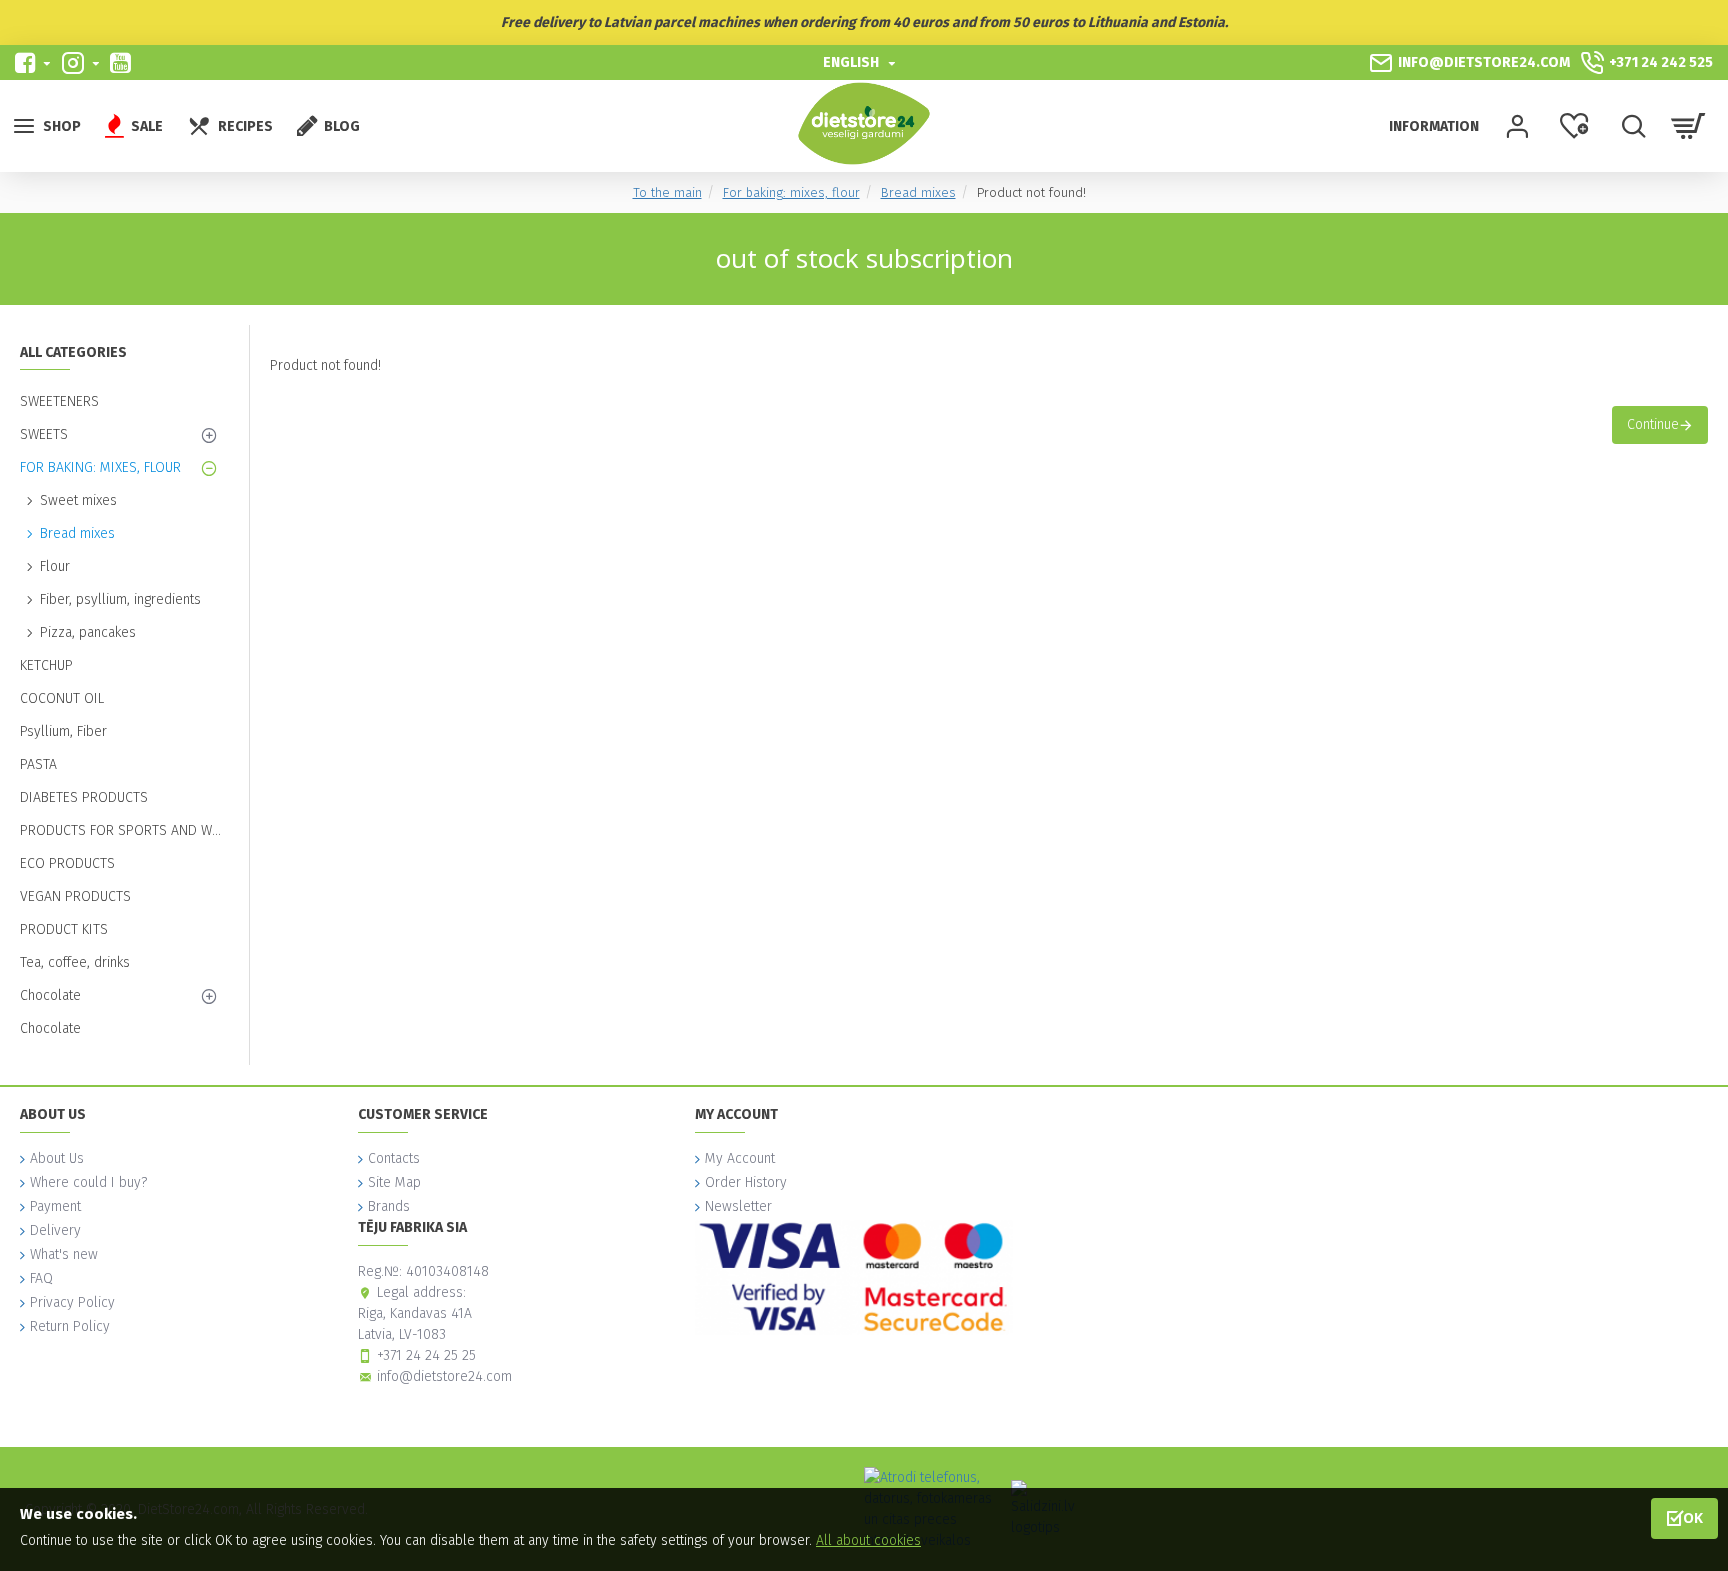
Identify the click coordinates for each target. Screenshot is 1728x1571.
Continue (1653, 424)
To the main (667, 192)
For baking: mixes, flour (791, 192)
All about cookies (868, 1540)
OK (1693, 1517)
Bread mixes (918, 192)
